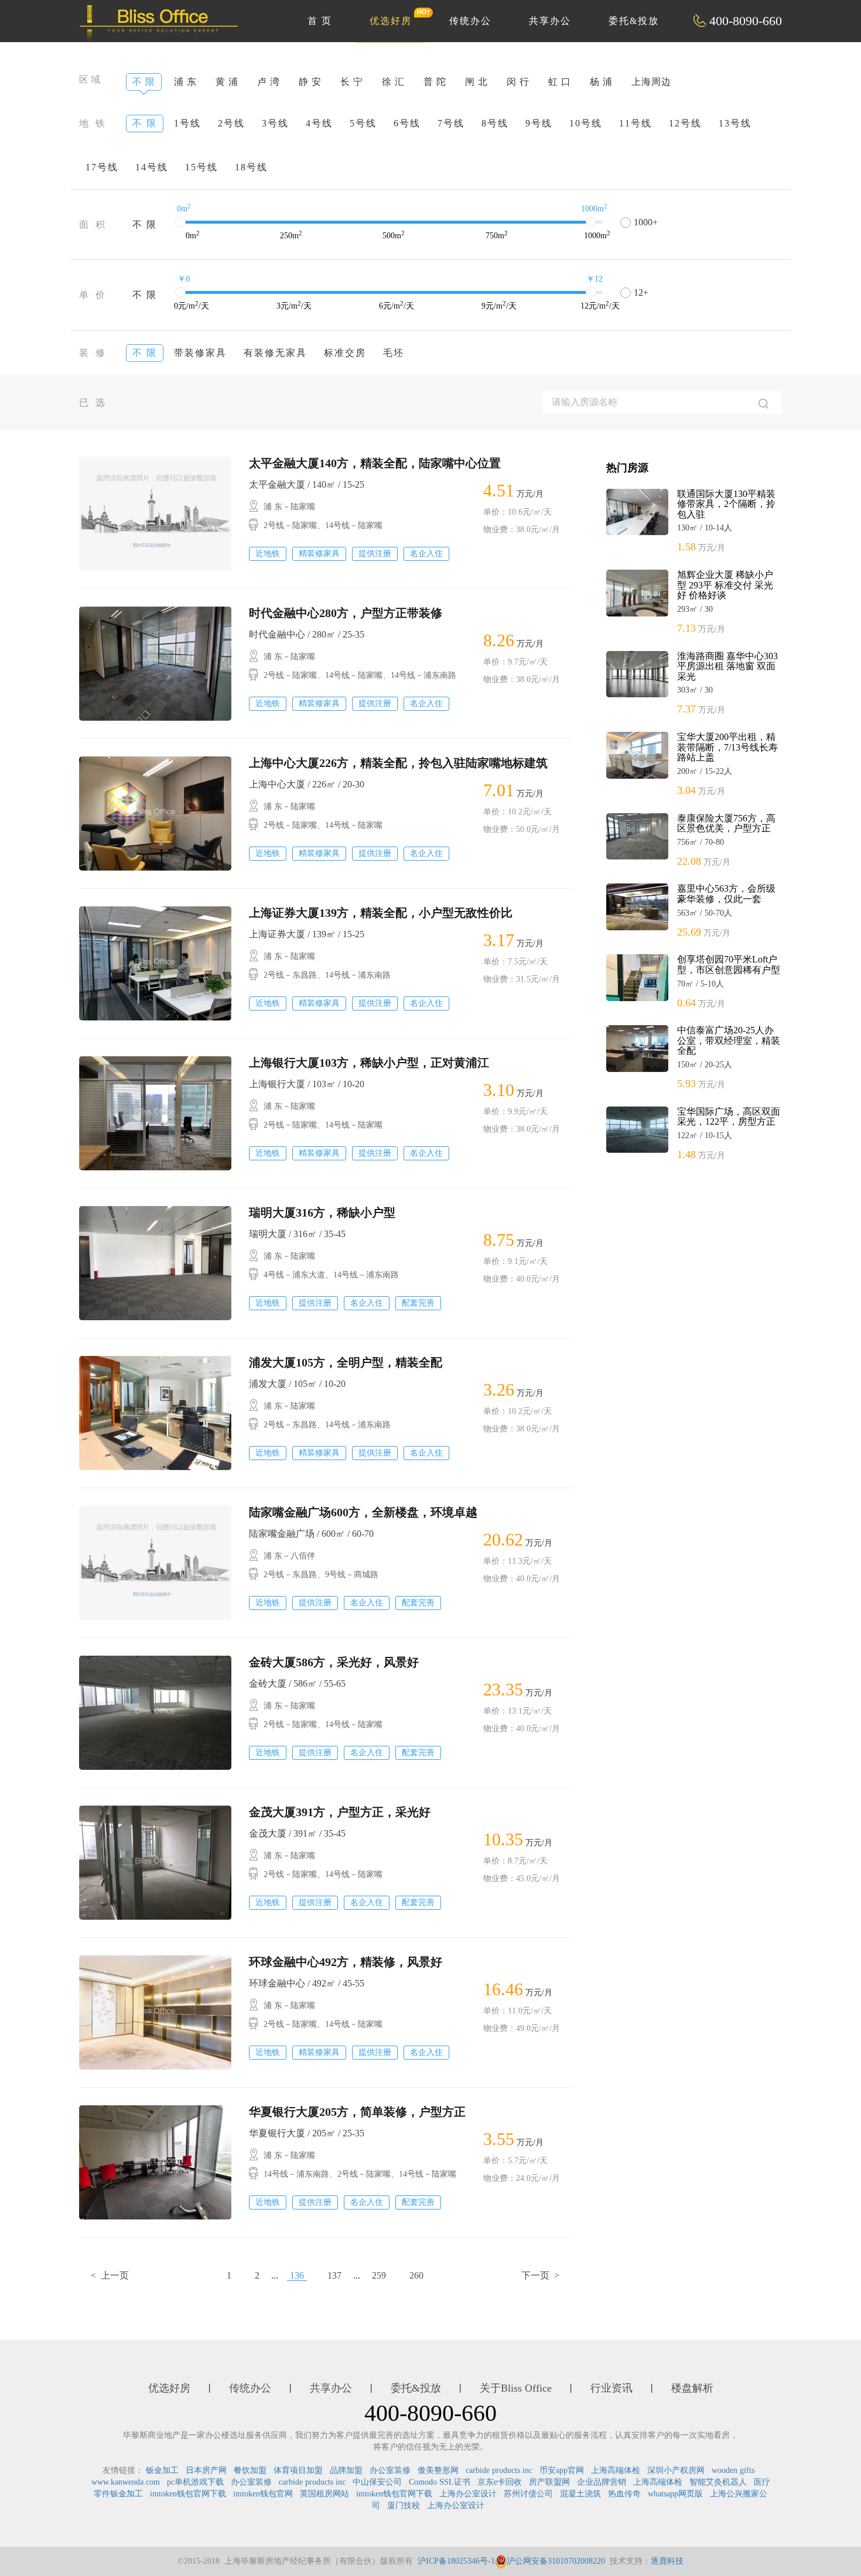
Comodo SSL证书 (440, 2482)
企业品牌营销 (602, 2482)
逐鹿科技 (667, 2561)
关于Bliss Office (516, 2388)
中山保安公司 (377, 2482)
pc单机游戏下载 (195, 2482)
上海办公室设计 (468, 2494)
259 (379, 2275)
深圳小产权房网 (676, 2470)
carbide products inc (499, 2470)
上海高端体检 (616, 2470)
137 (334, 2275)
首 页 (320, 21)
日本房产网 (206, 2470)
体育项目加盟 (298, 2470)
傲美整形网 (438, 2470)
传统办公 (470, 21)
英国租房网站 (324, 2494)
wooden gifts (733, 2470)
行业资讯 (611, 2388)
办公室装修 (390, 2470)
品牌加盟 (346, 2470)
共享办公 (550, 21)
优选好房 (391, 21)
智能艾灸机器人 (718, 2482)
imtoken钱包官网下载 (188, 2494)
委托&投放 (634, 21)
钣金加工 (162, 2470)
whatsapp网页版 (675, 2494)
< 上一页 (110, 2275)
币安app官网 (562, 2470)
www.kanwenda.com (126, 2482)
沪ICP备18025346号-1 (456, 2561)
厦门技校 (404, 2505)
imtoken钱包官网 (263, 2494)
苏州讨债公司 (528, 2494)
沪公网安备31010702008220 (556, 2561)
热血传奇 (624, 2494)
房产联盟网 (549, 2482)
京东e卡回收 (500, 2482)
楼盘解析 (692, 2388)
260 (416, 2275)
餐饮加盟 (250, 2470)
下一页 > (540, 2275)
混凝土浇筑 (580, 2494)
